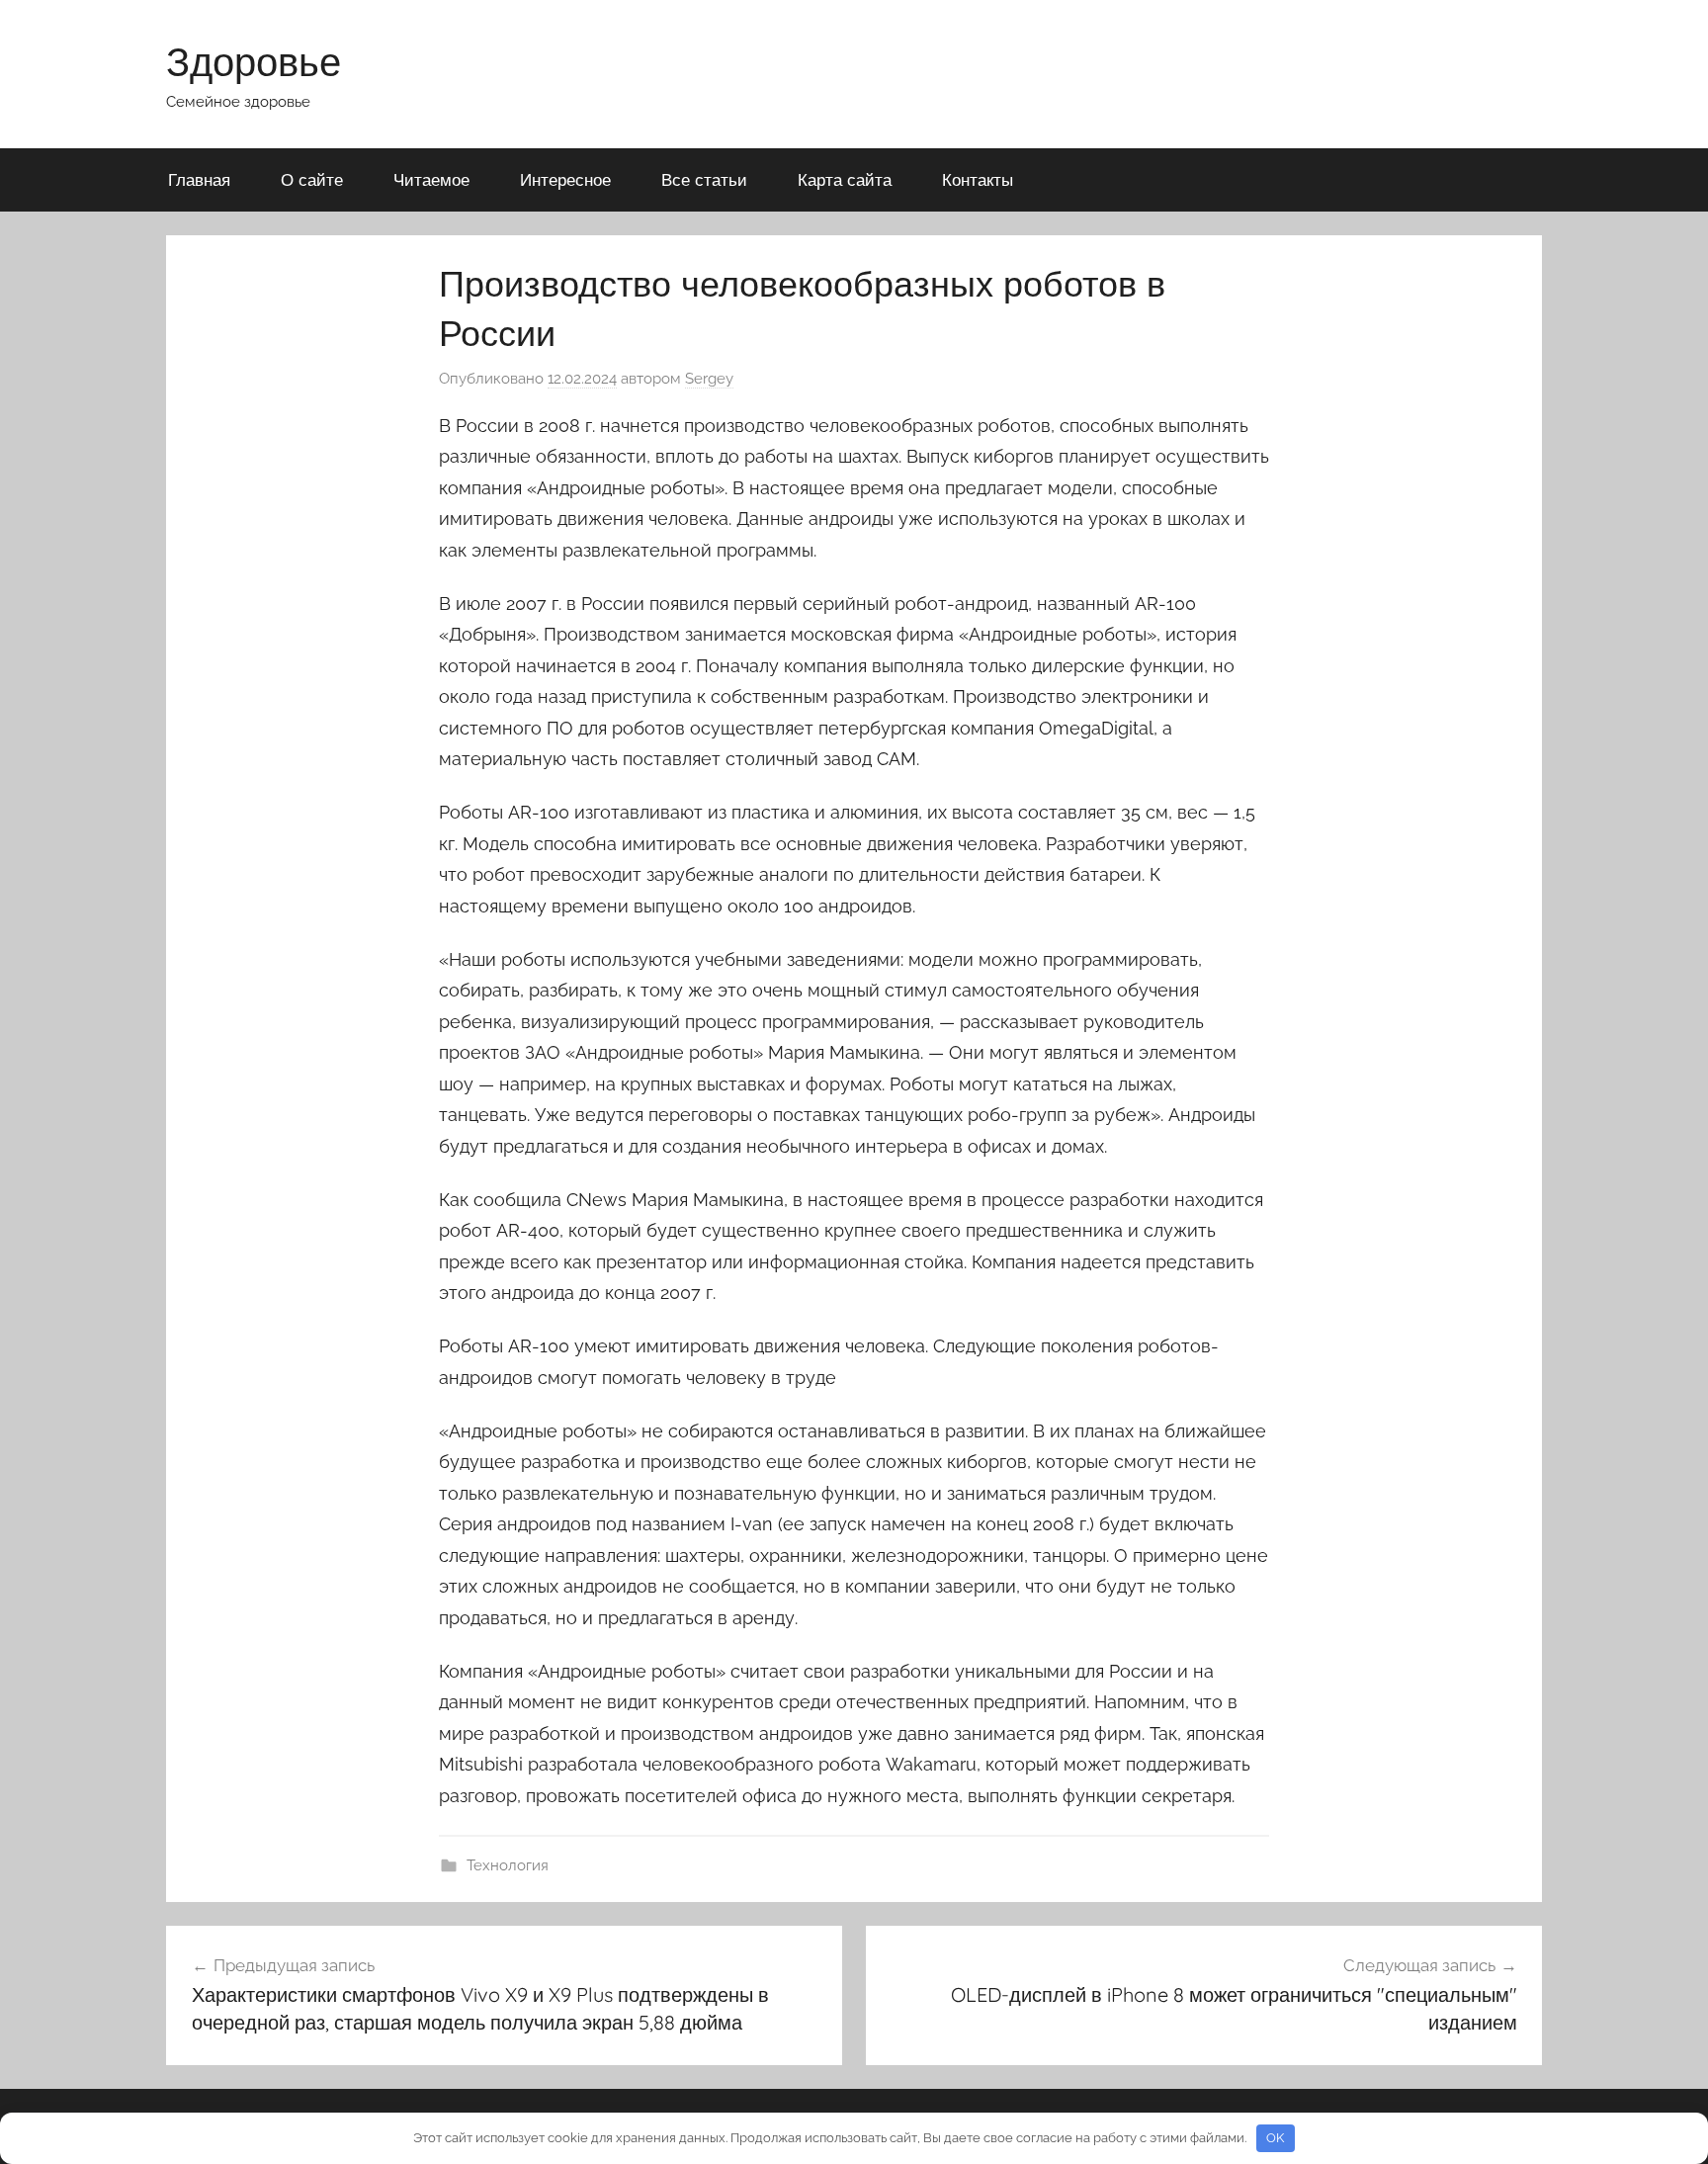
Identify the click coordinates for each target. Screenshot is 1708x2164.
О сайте (312, 179)
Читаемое (431, 179)
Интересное (565, 179)
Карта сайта (845, 179)
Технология (508, 1865)
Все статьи (704, 179)
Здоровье (254, 61)
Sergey (709, 379)
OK (1275, 2138)
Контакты (978, 179)
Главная (199, 179)
